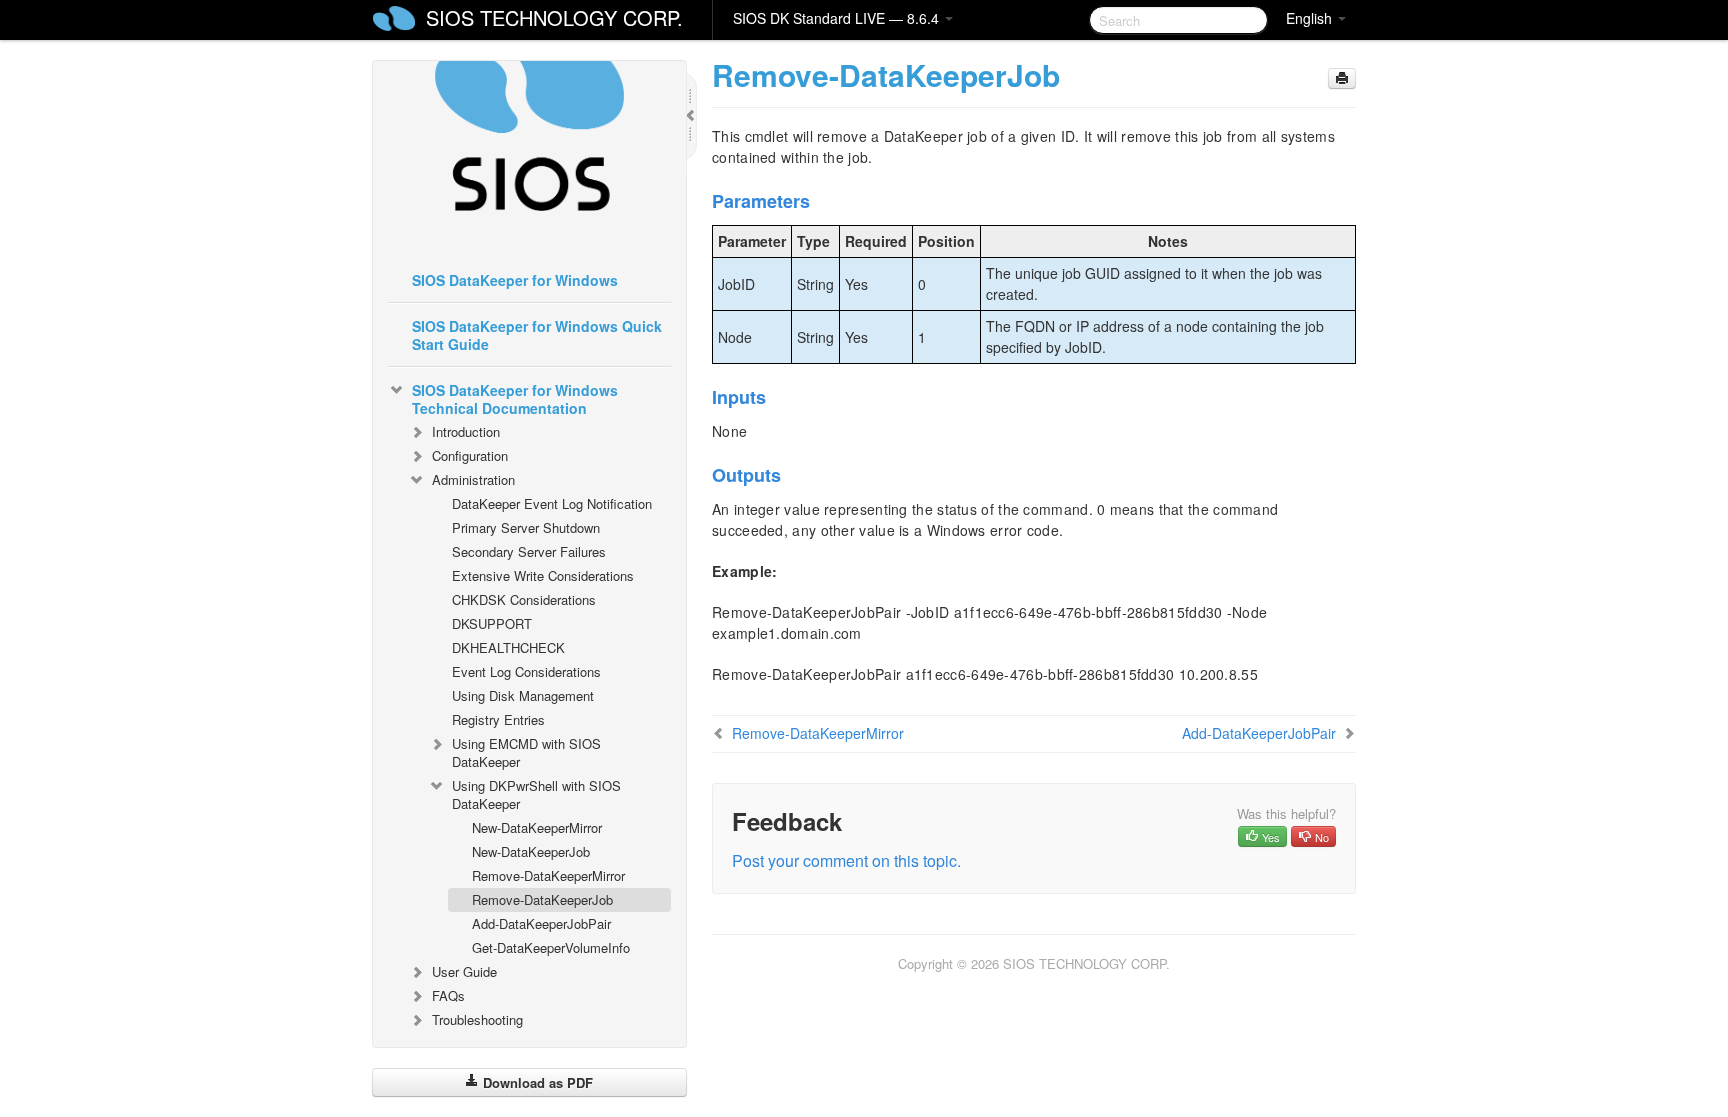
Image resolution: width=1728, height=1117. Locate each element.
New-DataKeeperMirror (537, 827)
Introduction (466, 431)
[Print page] (1342, 78)
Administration (473, 479)
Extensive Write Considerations (543, 575)
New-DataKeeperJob (531, 851)
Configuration (470, 455)
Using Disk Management (523, 695)
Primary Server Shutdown (526, 527)
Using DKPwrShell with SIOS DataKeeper (536, 794)
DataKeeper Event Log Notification (552, 503)
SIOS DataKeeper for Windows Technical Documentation (515, 399)
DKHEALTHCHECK (508, 647)
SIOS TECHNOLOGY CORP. (554, 17)
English (1311, 18)
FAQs (448, 995)
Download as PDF (536, 1082)
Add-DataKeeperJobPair (541, 923)
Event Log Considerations (526, 671)
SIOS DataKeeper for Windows (515, 280)
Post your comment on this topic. (846, 860)
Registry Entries (498, 719)
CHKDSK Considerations (524, 599)
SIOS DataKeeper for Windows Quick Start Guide (537, 335)
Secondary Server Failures (529, 551)
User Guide (464, 971)
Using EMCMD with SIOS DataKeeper (526, 752)
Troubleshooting (477, 1019)
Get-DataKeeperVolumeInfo (551, 947)
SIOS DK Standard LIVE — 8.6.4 (838, 18)
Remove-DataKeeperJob (542, 899)
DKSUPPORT (492, 623)
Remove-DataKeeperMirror (548, 875)
